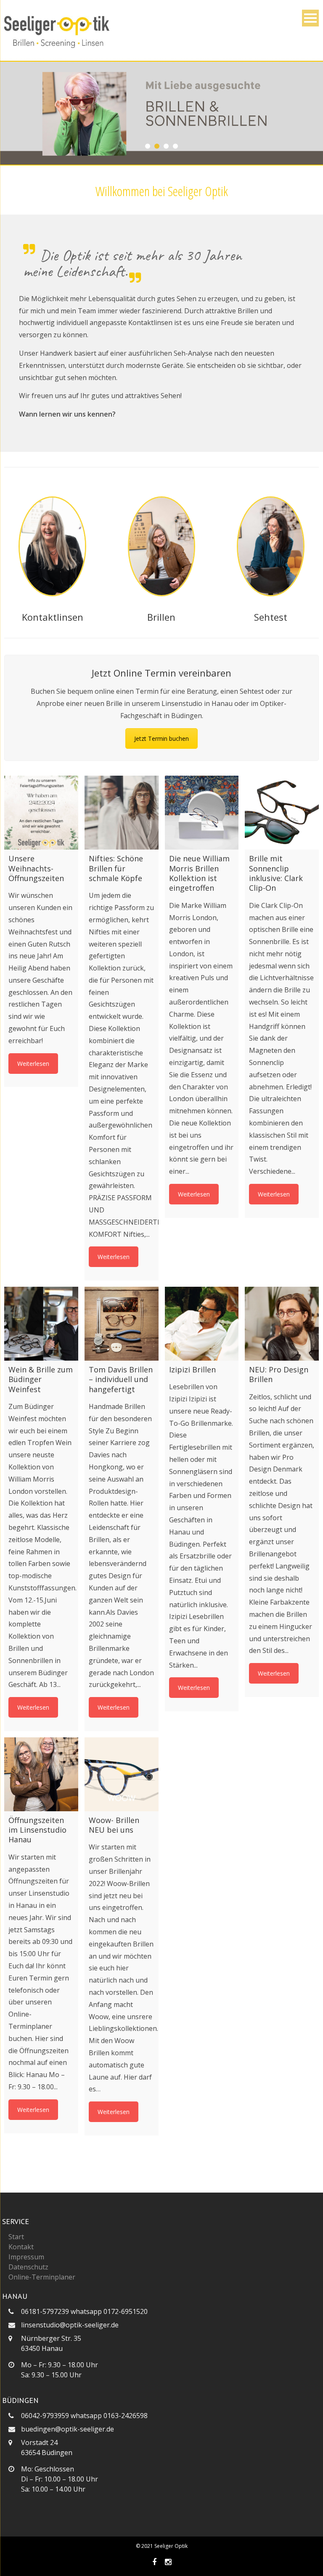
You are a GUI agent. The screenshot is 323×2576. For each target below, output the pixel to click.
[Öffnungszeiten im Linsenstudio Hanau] (41, 1774)
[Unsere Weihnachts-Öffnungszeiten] (41, 813)
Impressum (26, 2257)
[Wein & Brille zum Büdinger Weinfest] (41, 1324)
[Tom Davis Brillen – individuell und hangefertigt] (122, 1324)
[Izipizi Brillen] (202, 1324)
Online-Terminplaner (42, 2277)
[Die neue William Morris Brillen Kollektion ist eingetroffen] (202, 813)
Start (16, 2237)
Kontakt (21, 2247)
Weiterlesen (33, 1064)
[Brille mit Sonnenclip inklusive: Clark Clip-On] (282, 813)
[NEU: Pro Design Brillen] (282, 1324)
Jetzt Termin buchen (161, 738)
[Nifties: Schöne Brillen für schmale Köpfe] (122, 813)
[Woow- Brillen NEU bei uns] (122, 1774)
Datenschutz (28, 2267)
